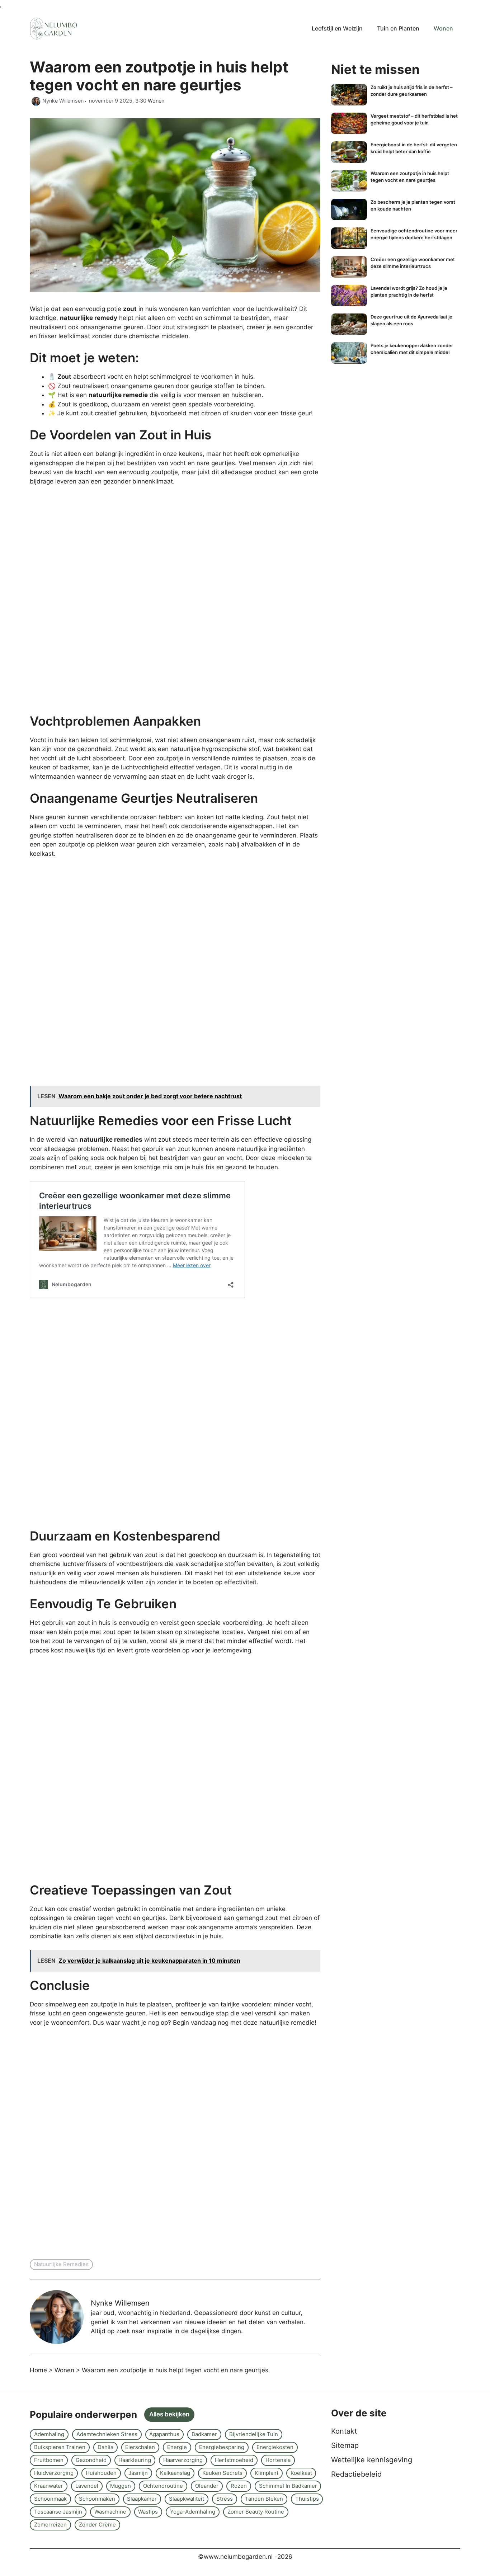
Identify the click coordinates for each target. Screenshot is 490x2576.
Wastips (148, 2512)
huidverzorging (54, 2473)
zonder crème (97, 2525)
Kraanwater (49, 2486)
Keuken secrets (222, 2473)
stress (225, 2499)
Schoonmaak (50, 2499)
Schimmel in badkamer (288, 2486)
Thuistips (307, 2499)
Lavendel (87, 2486)
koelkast (301, 2473)
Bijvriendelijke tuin (254, 2434)
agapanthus (164, 2434)
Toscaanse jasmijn (58, 2512)
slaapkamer (142, 2499)
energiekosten (275, 2447)
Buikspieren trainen (60, 2447)
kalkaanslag (175, 2473)
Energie (177, 2447)
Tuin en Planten (398, 28)
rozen (239, 2486)
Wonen (443, 28)
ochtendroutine (163, 2486)
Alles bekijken (169, 2414)
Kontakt (344, 2431)
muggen (121, 2486)
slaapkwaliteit (187, 2499)
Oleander (207, 2486)
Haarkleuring (135, 2460)
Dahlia (105, 2447)
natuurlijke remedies (61, 2264)
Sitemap (345, 2445)
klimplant (267, 2473)
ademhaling (49, 2434)
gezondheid (91, 2460)
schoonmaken (97, 2499)
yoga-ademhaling (193, 2512)
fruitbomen (49, 2460)
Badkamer (204, 2434)
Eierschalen (140, 2447)
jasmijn (138, 2473)
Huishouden (101, 2473)
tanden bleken (264, 2499)
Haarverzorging (183, 2460)
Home (38, 2370)
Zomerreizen (50, 2525)
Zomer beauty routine (256, 2512)
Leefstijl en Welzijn (337, 28)
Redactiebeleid (356, 2474)
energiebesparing (222, 2447)
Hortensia (278, 2460)
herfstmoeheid (234, 2460)
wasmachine (110, 2512)
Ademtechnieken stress (107, 2434)
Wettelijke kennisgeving (372, 2460)
